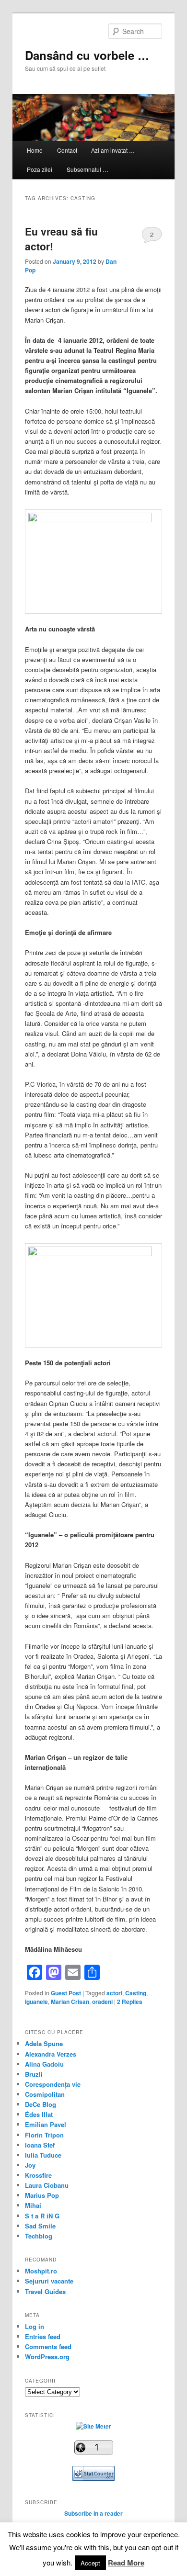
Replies (130, 2002)
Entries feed (43, 2336)
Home (35, 150)
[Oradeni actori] (94, 520)
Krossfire (38, 2175)
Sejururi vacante (49, 2281)
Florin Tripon (44, 2135)
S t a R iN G (42, 2216)
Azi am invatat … (113, 150)
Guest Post (66, 1993)
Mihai (33, 2205)
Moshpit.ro (41, 2271)
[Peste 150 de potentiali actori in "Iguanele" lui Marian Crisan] (94, 1254)
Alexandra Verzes (51, 2054)
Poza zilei (40, 169)
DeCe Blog (41, 2104)
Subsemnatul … (88, 169)
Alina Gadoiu (44, 2064)
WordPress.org (47, 2357)
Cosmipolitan (45, 2094)
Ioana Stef (40, 2145)
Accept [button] (90, 2563)
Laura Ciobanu (47, 2185)
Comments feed (48, 2346)
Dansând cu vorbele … (87, 55)
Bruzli (34, 2074)
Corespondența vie (53, 2084)
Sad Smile (40, 2226)
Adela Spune (44, 2043)
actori (114, 1993)
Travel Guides (45, 2291)
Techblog (39, 2236)
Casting (136, 1993)
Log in (35, 2326)
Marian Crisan (70, 2002)
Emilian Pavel (46, 2124)
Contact (67, 150)
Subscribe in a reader (93, 2513)
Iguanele (36, 2002)
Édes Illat (39, 2114)
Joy (30, 2165)
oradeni (102, 2002)
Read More (126, 2563)
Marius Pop (42, 2195)
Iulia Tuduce (43, 2155)
